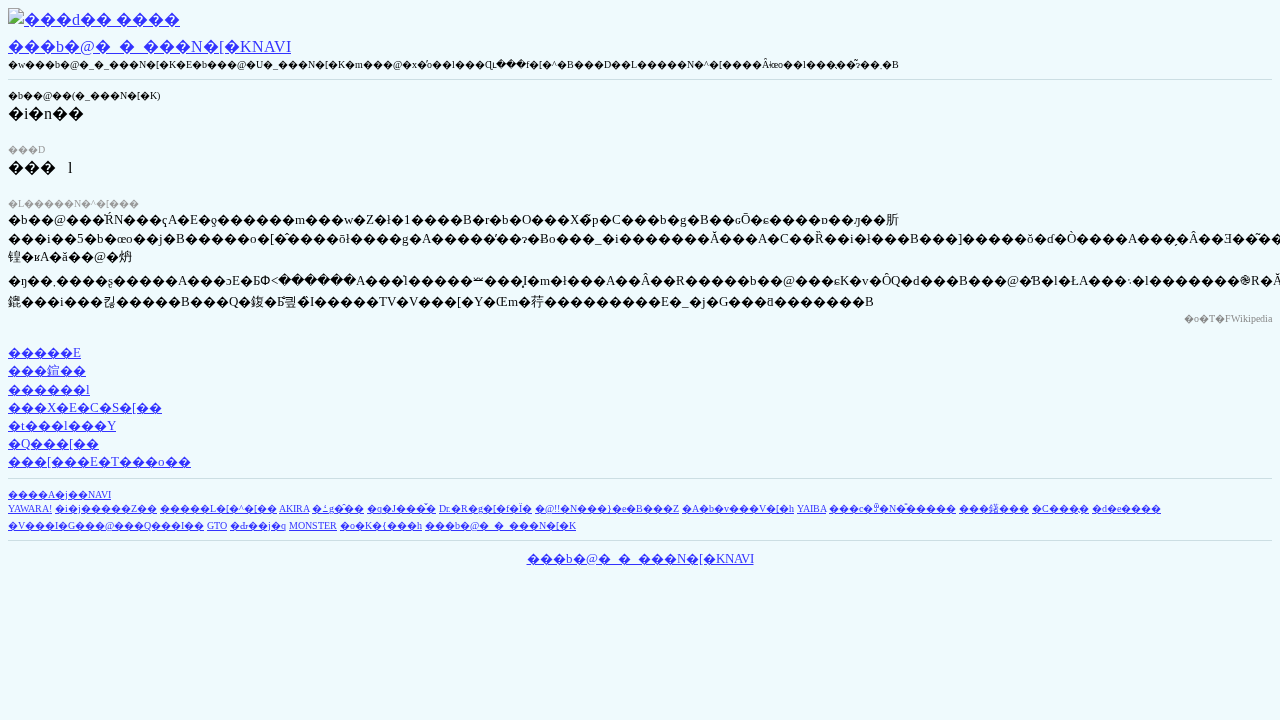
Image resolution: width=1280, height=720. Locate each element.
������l (49, 389)
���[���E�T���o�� (99, 461)
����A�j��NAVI (59, 494)
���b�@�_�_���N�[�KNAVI (149, 46)
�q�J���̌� (401, 508)
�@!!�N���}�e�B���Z (607, 508)
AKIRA (294, 508)
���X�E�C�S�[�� (85, 407)
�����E (44, 352)
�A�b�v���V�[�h (738, 508)
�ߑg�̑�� (338, 508)
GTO (217, 525)
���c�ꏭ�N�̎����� (892, 508)
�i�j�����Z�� (106, 508)
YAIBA (811, 508)
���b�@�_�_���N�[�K (500, 525)
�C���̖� (1060, 508)
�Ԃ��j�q (258, 525)
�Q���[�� (53, 443)
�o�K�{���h (381, 525)
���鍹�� (47, 370)
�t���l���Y (62, 425)
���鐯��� (994, 508)
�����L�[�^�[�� (218, 508)
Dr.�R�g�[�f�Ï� (485, 508)
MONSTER (313, 525)
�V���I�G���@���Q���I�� (106, 525)
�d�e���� (1126, 508)
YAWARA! (30, 508)
